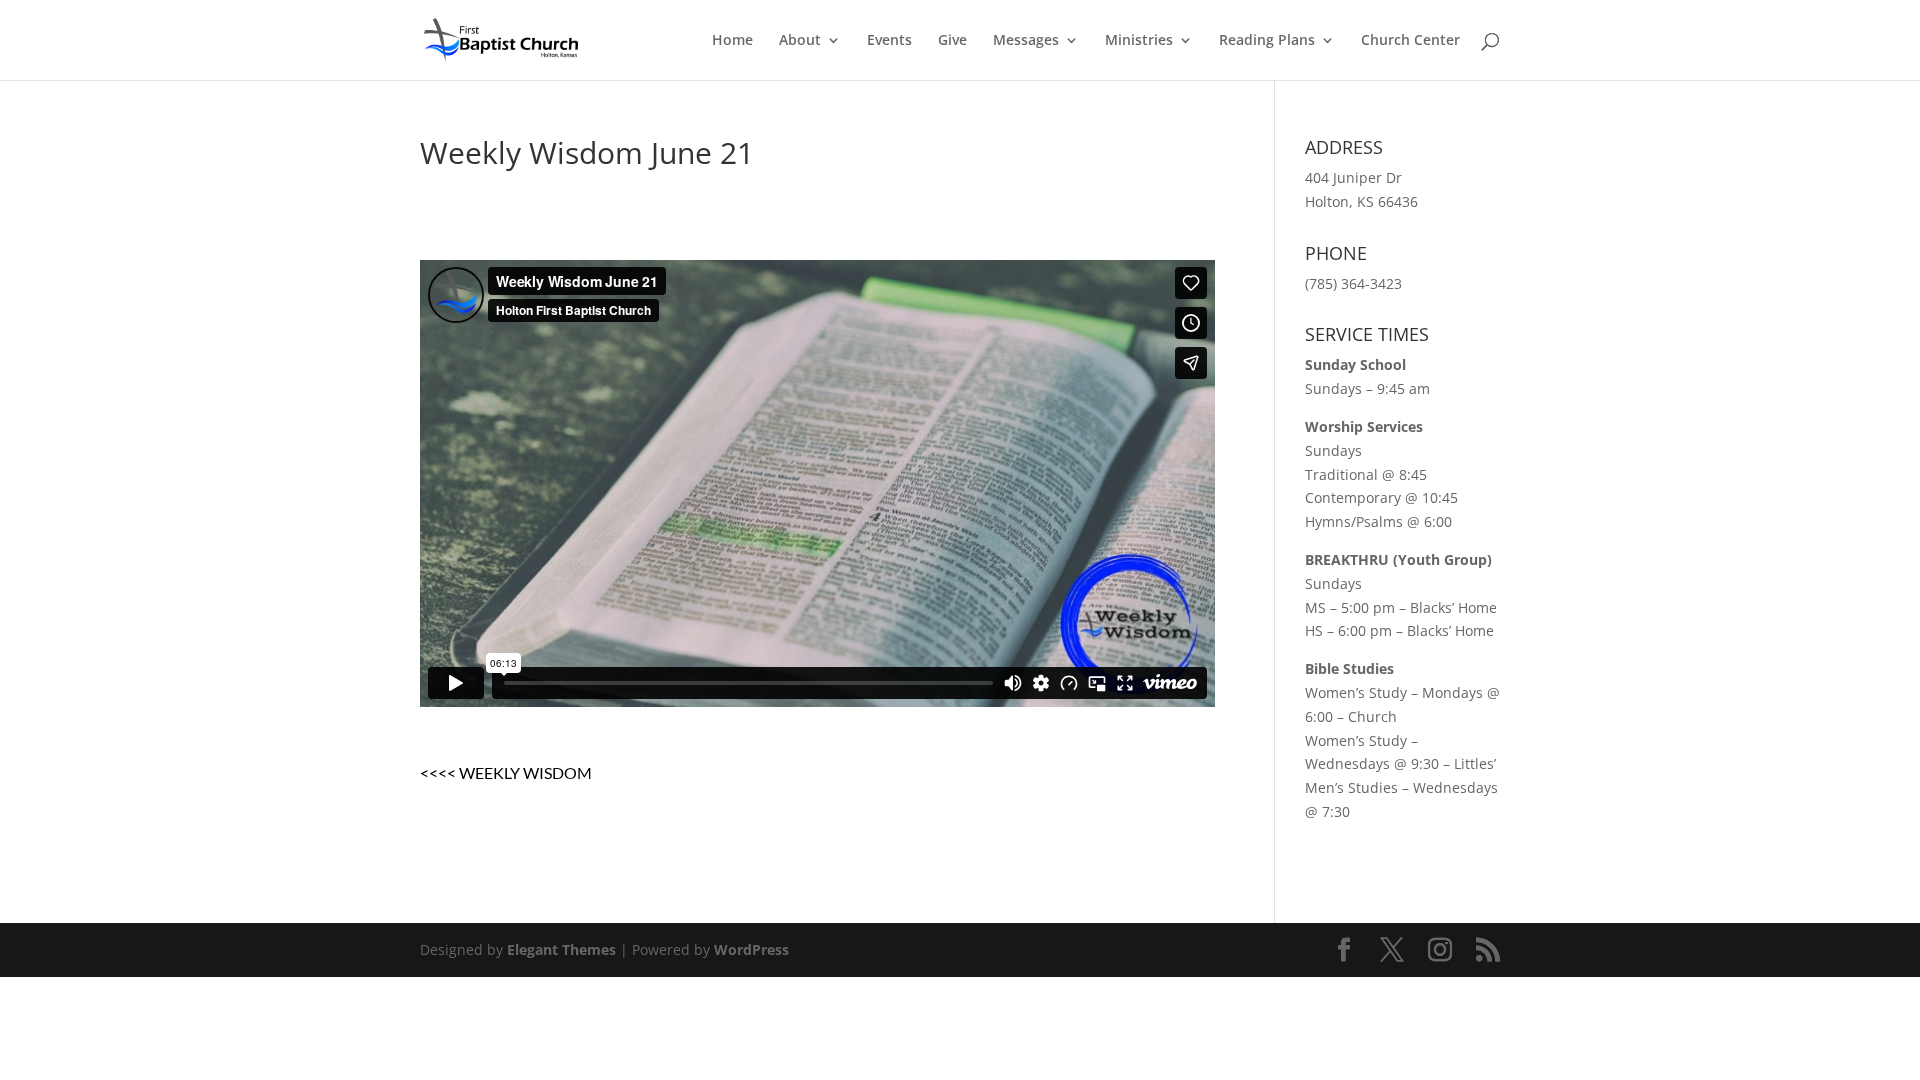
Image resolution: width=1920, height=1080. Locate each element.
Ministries (1139, 41)
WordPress (751, 949)
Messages (1026, 41)
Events (889, 41)
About (800, 41)
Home (732, 41)
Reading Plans (1267, 41)
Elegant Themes (561, 949)
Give (952, 41)
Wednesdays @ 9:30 (1372, 763)
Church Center (1410, 41)
